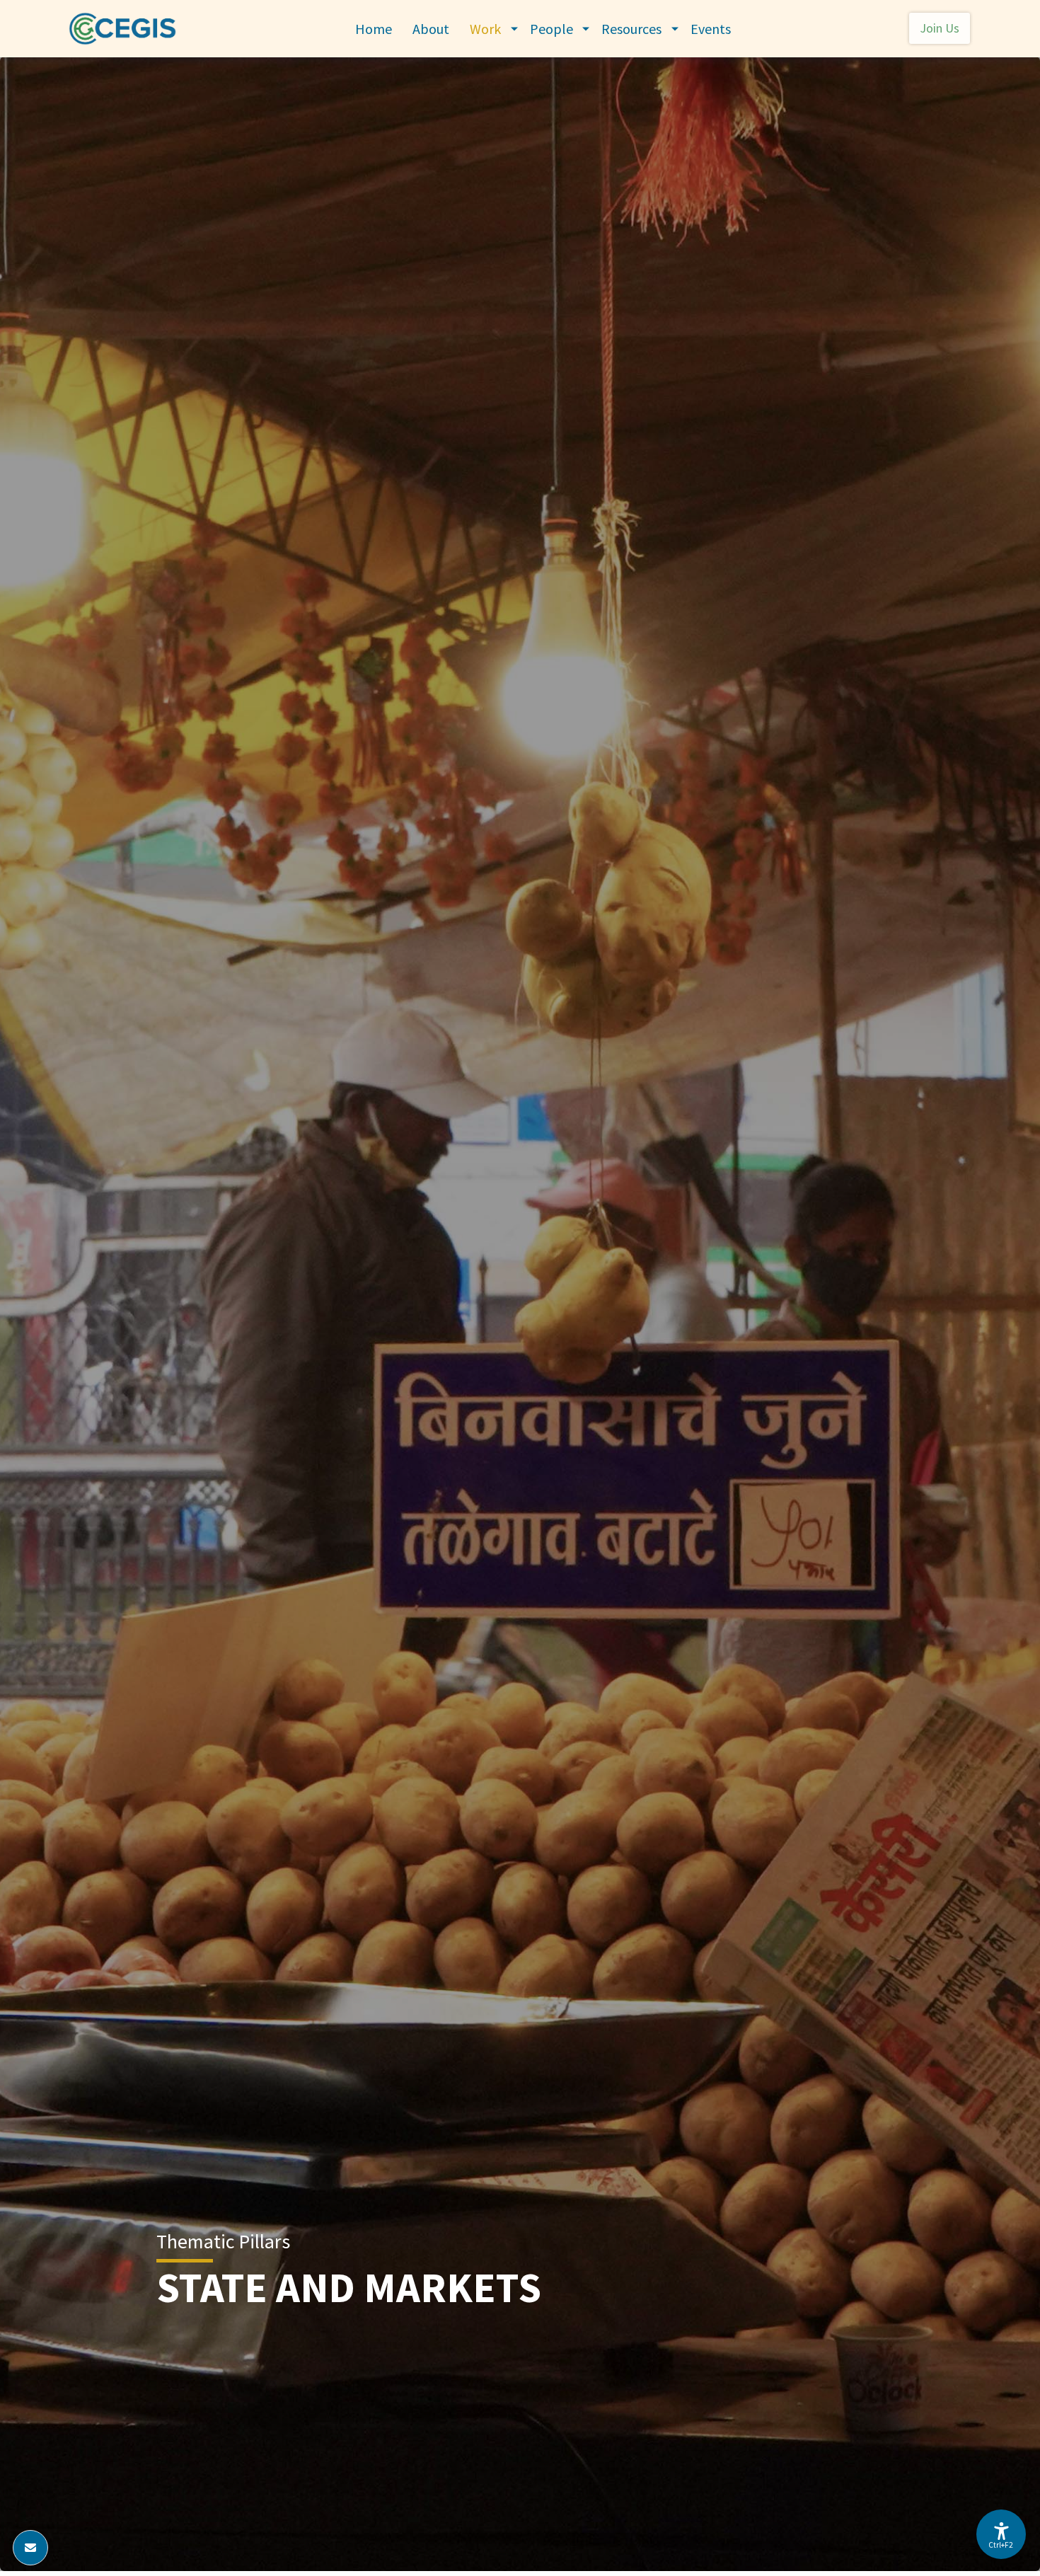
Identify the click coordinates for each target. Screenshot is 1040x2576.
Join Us (940, 28)
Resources (631, 29)
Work (485, 29)
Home (374, 29)
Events (711, 29)
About (431, 29)
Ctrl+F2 (1000, 2545)
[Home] (128, 29)
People (551, 29)
